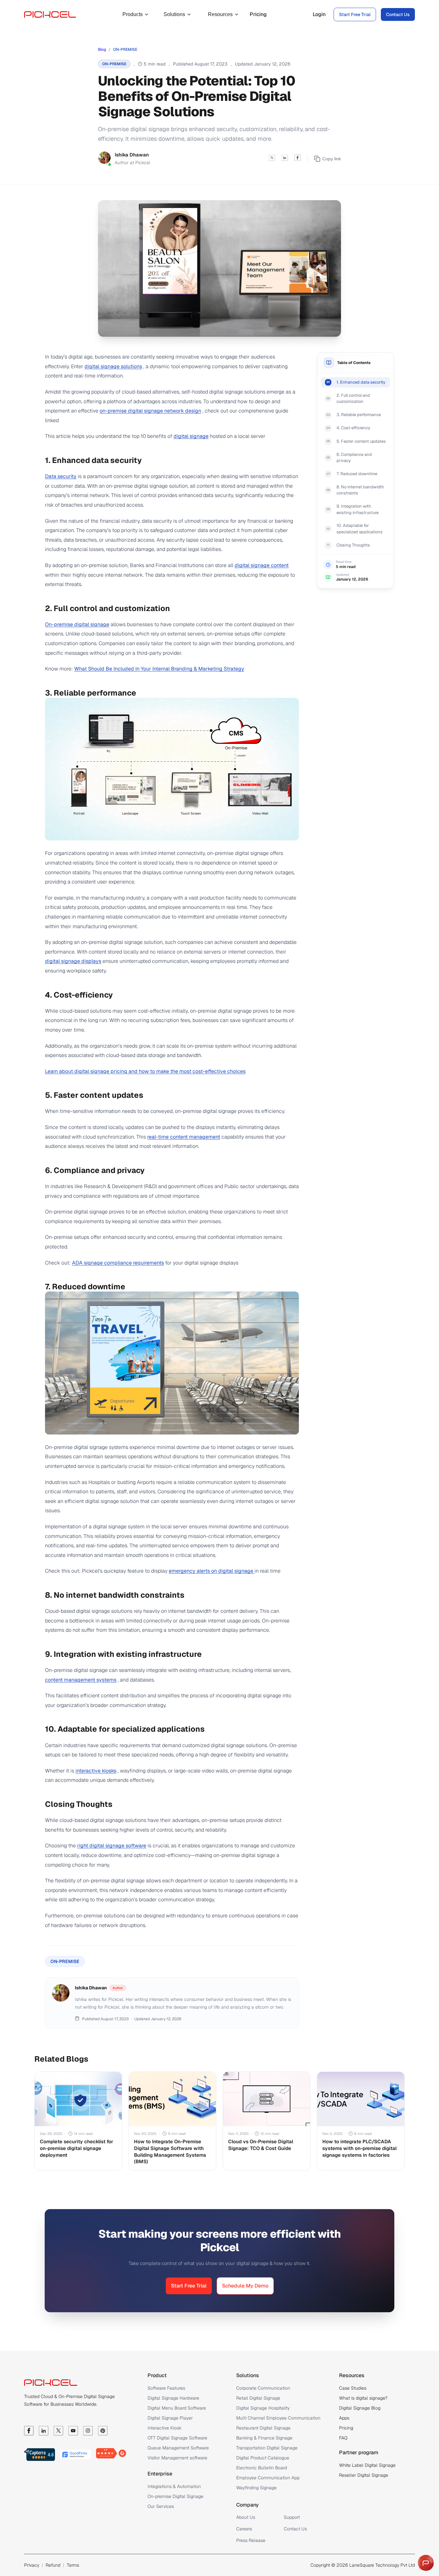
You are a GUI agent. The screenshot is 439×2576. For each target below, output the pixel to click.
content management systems (81, 1680)
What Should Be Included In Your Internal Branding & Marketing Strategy (159, 669)
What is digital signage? (363, 2398)
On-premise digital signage (77, 624)
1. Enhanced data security (361, 382)
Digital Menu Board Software (177, 2408)
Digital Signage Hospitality (263, 2408)
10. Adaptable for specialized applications (359, 529)
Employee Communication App (268, 2478)
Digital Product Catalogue (263, 2458)
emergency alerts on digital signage (212, 1571)
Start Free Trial (355, 14)
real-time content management (184, 1137)
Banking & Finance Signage (264, 2438)
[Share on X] (272, 159)
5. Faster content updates (361, 441)
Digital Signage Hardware (173, 2398)
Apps (344, 2418)
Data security (61, 476)
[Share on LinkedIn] (285, 159)
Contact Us (398, 14)
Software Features (166, 2388)
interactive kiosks (96, 1771)
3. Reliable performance (359, 415)
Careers (244, 2529)
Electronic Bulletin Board (262, 2468)
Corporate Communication (263, 2388)
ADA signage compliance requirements (118, 1263)
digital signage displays (73, 961)
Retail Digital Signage (258, 2398)
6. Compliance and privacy (354, 458)
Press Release (251, 2540)
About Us (246, 2517)
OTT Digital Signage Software (177, 2438)
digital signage (191, 436)
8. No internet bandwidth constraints (360, 490)
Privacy (32, 2565)
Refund (53, 2565)
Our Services (161, 2506)
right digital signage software (112, 1846)
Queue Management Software (178, 2448)
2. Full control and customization (353, 399)
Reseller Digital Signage (364, 2475)
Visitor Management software (177, 2458)
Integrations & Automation (174, 2486)
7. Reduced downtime (357, 474)
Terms (73, 2565)
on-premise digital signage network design (150, 411)
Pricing (258, 14)
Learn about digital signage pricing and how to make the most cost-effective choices (145, 1071)
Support (292, 2517)
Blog (102, 49)
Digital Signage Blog (360, 2408)
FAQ (343, 2438)
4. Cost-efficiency (353, 428)
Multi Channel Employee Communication (278, 2418)
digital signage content (262, 565)
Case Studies (353, 2388)
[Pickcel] (50, 14)
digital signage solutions (113, 366)
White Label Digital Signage (367, 2465)
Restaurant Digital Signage (263, 2428)
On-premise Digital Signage (175, 2496)
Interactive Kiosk (165, 2428)
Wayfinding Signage (256, 2488)
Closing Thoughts (353, 545)
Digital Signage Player (170, 2418)
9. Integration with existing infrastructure (358, 510)
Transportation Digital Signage (267, 2448)
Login (319, 14)
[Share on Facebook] (298, 159)
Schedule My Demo (245, 2286)
